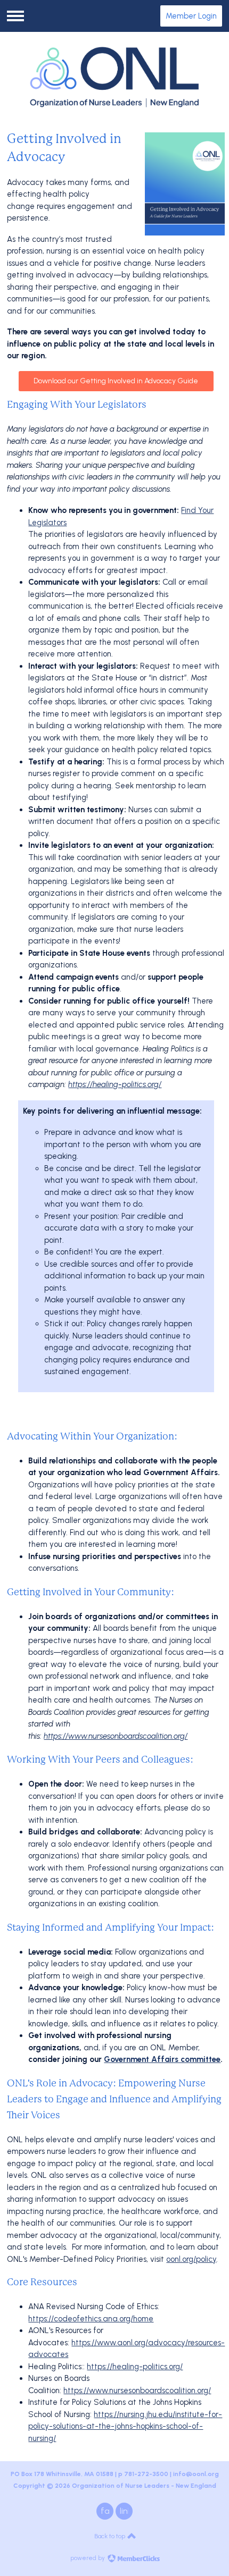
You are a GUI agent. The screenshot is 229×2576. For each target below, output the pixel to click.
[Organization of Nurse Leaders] (114, 77)
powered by (88, 2558)
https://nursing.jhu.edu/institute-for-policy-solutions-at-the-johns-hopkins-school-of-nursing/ (125, 2426)
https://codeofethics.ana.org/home (91, 2319)
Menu (15, 16)
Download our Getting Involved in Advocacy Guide (116, 381)
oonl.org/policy (191, 2259)
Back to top (111, 2536)
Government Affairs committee (162, 2059)
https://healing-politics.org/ (115, 1084)
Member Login (191, 16)
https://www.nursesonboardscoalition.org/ (116, 1736)
